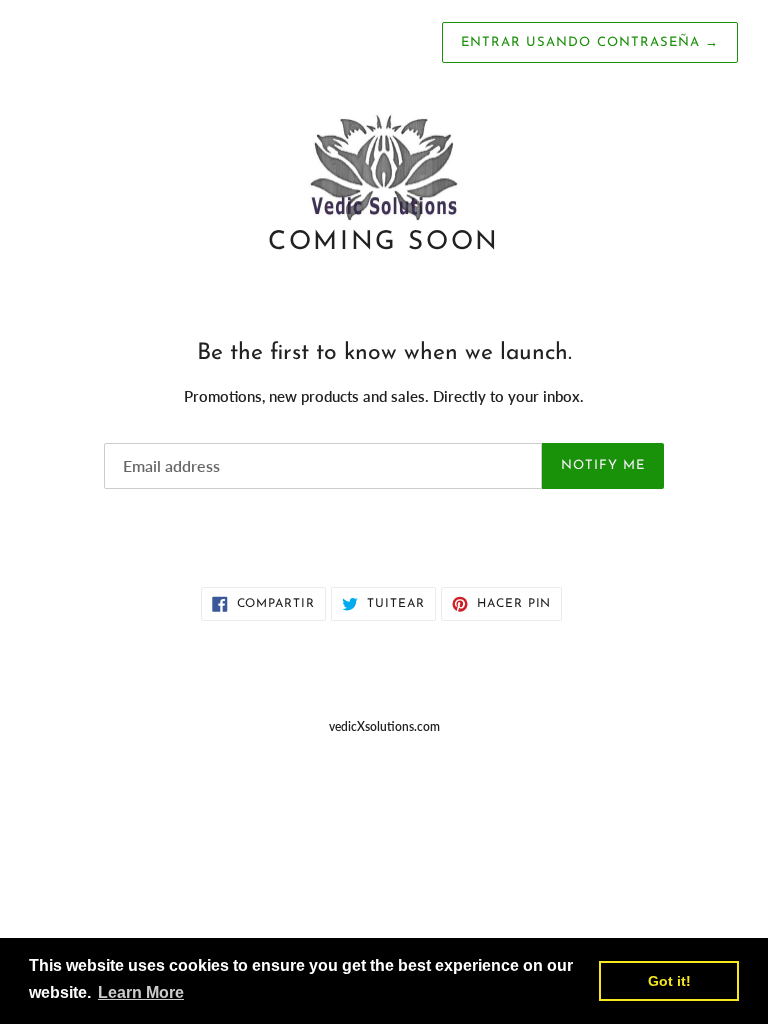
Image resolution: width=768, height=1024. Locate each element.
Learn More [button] (141, 992)
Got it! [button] (669, 981)
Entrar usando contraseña (590, 42)
